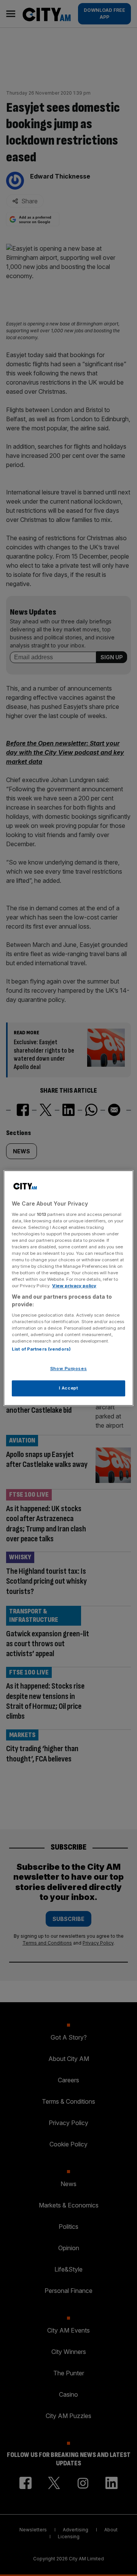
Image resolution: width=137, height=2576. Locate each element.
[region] (68, 1288)
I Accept (69, 1388)
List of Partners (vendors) (41, 1349)
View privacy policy (74, 1286)
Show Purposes (68, 1368)
